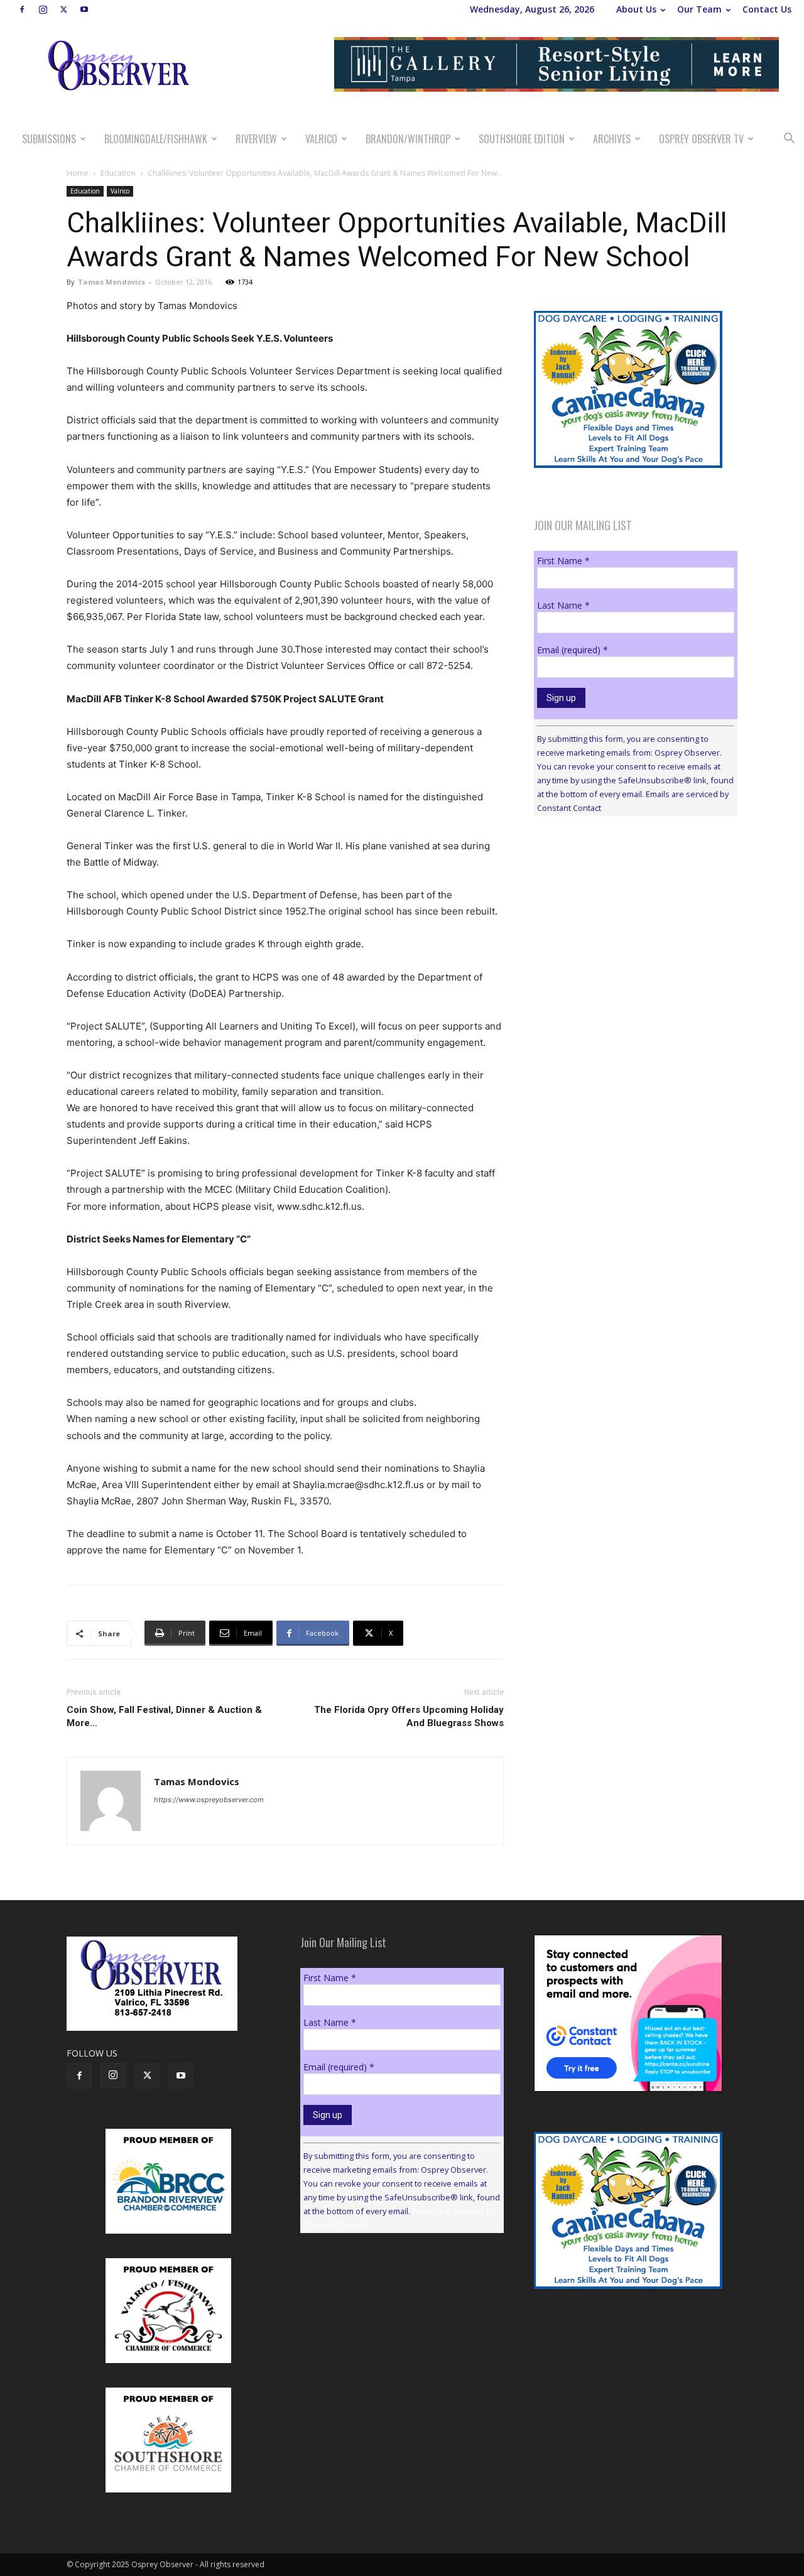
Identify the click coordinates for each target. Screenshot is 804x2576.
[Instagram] (43, 9)
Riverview (256, 139)
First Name (563, 561)
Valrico (321, 139)
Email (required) (573, 650)
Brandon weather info (628, 941)
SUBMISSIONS (49, 139)
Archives (612, 139)
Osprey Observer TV (701, 139)
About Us (636, 9)
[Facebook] (22, 9)
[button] (789, 140)
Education (118, 173)
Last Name (563, 605)
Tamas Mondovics (111, 282)
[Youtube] (84, 9)
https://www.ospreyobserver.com (209, 1800)
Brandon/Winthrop (408, 139)
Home (78, 173)
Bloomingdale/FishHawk (156, 139)
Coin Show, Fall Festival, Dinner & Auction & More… (164, 1716)
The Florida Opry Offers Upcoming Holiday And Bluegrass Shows (409, 1716)
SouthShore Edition (522, 139)
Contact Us (767, 9)
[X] (63, 9)
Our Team (699, 9)
